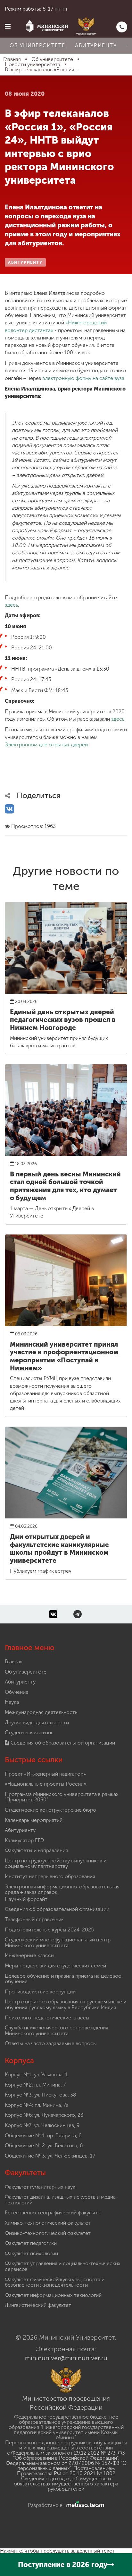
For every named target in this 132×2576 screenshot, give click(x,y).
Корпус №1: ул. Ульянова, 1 (36, 2075)
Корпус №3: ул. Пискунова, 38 (41, 2095)
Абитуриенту (96, 45)
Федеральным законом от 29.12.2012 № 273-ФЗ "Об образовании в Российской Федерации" (68, 2455)
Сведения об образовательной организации (62, 1743)
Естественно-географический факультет (53, 2213)
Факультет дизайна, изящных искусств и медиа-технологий (61, 2200)
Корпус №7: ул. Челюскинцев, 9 (42, 2125)
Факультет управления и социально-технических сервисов (63, 2266)
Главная (14, 1662)
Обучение (17, 1692)
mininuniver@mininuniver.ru (66, 2358)
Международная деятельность (41, 1712)
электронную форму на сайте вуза (83, 378)
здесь (11, 605)
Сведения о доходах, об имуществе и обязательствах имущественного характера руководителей (66, 2484)
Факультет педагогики (31, 2243)
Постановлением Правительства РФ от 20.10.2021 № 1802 (66, 2471)
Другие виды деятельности (37, 1723)
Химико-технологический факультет (48, 2223)
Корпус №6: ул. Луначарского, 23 (44, 2115)
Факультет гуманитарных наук (40, 2187)
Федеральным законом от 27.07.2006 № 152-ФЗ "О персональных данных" (66, 2466)
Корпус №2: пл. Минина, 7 (35, 2085)
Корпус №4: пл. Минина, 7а (37, 2105)
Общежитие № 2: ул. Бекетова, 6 (44, 2145)
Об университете (37, 45)
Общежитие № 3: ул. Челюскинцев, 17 (50, 2156)
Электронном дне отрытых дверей (46, 745)
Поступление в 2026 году (63, 2565)
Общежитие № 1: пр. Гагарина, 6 (43, 2136)
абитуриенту (25, 262)
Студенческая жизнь (29, 1732)
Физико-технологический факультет (48, 2233)
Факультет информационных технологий (53, 2295)
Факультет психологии (31, 2253)
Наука (12, 1702)
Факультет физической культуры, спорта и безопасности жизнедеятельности (55, 2282)
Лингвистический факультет (38, 2305)
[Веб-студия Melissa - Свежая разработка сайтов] (84, 2505)
